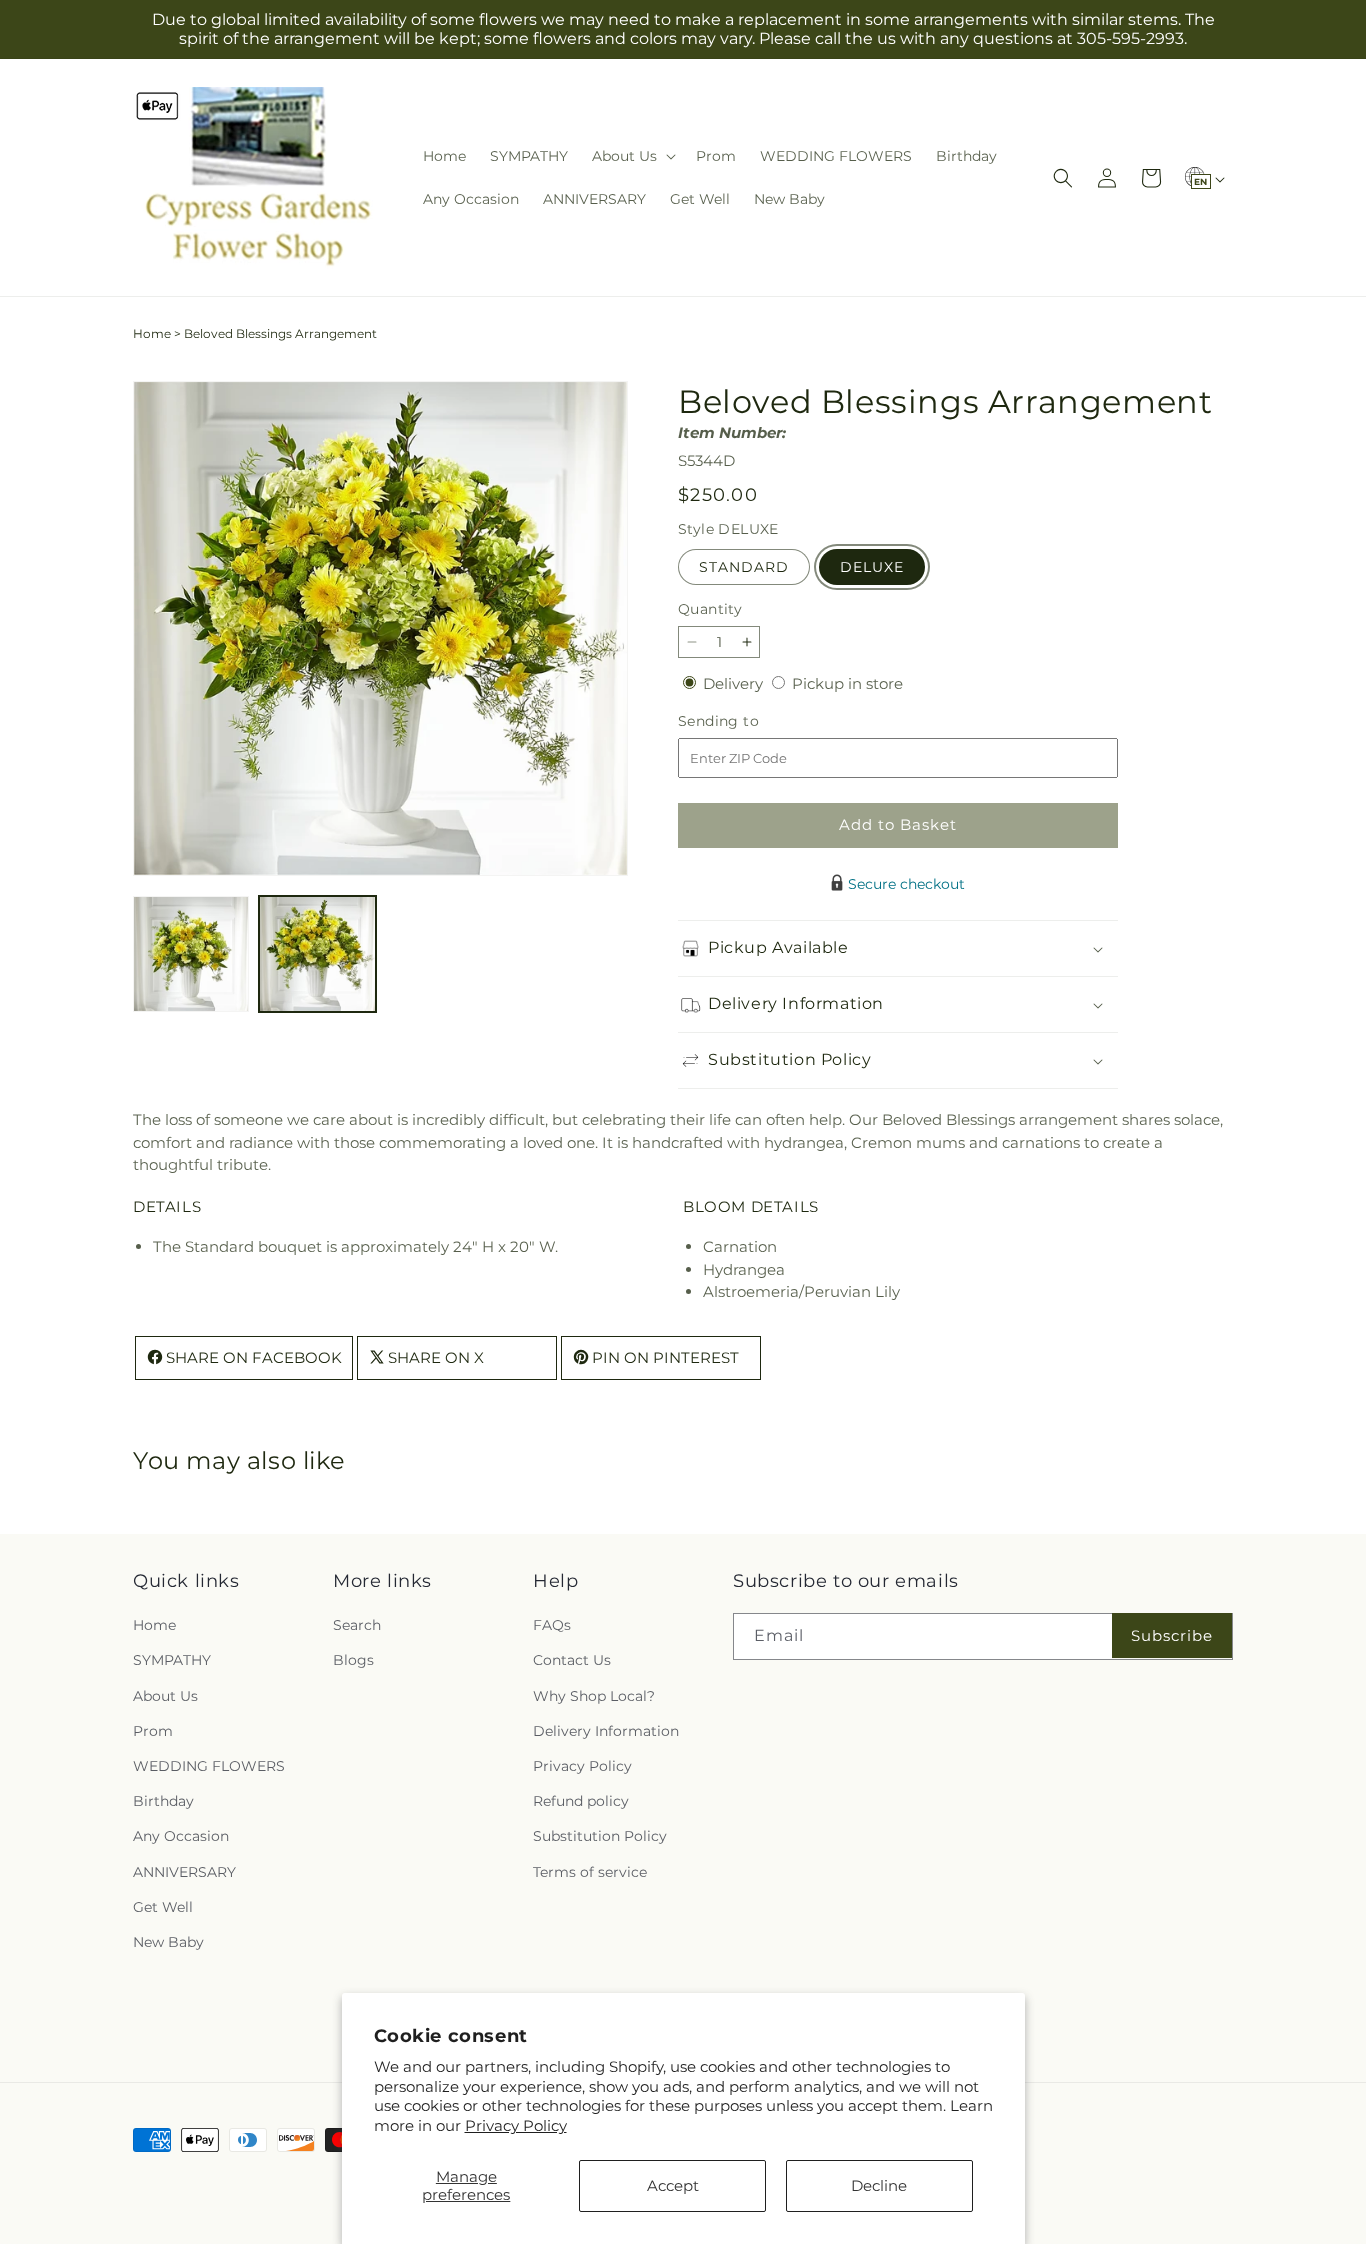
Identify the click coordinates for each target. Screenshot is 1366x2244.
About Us (165, 1696)
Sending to (748, 721)
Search (357, 1626)
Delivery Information (606, 1731)
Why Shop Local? (594, 1696)
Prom (153, 1731)
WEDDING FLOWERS (209, 1766)
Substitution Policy (600, 1837)
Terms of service (590, 1872)
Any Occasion (181, 1837)
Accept (673, 2185)
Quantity (710, 609)
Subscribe (1172, 1635)
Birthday (163, 1802)
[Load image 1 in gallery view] (191, 954)
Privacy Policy (516, 2125)
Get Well (163, 1907)
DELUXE (872, 567)
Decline (879, 2185)
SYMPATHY (172, 1661)
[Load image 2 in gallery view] (317, 954)
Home (152, 333)
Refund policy (581, 1802)
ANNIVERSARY (184, 1872)
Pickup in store (847, 683)
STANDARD (744, 567)
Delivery (735, 683)
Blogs (353, 1661)
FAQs (552, 1626)
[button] (632, 156)
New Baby (168, 1942)
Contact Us (572, 1661)
